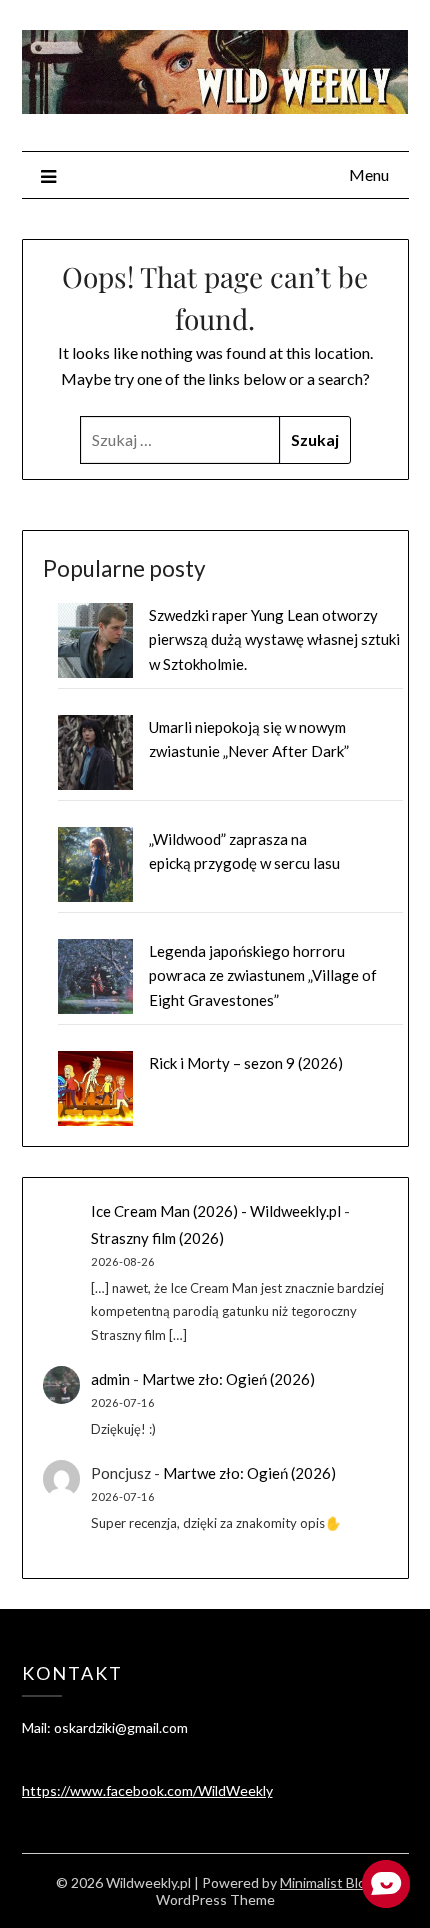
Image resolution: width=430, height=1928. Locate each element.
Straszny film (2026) (157, 1238)
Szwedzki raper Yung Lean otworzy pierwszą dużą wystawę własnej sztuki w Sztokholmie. (274, 639)
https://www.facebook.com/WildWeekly (147, 1790)
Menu (369, 174)
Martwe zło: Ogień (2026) (228, 1379)
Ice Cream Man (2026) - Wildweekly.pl (216, 1211)
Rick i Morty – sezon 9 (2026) (246, 1063)
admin (110, 1379)
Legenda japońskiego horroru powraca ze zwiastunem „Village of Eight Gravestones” (263, 975)
